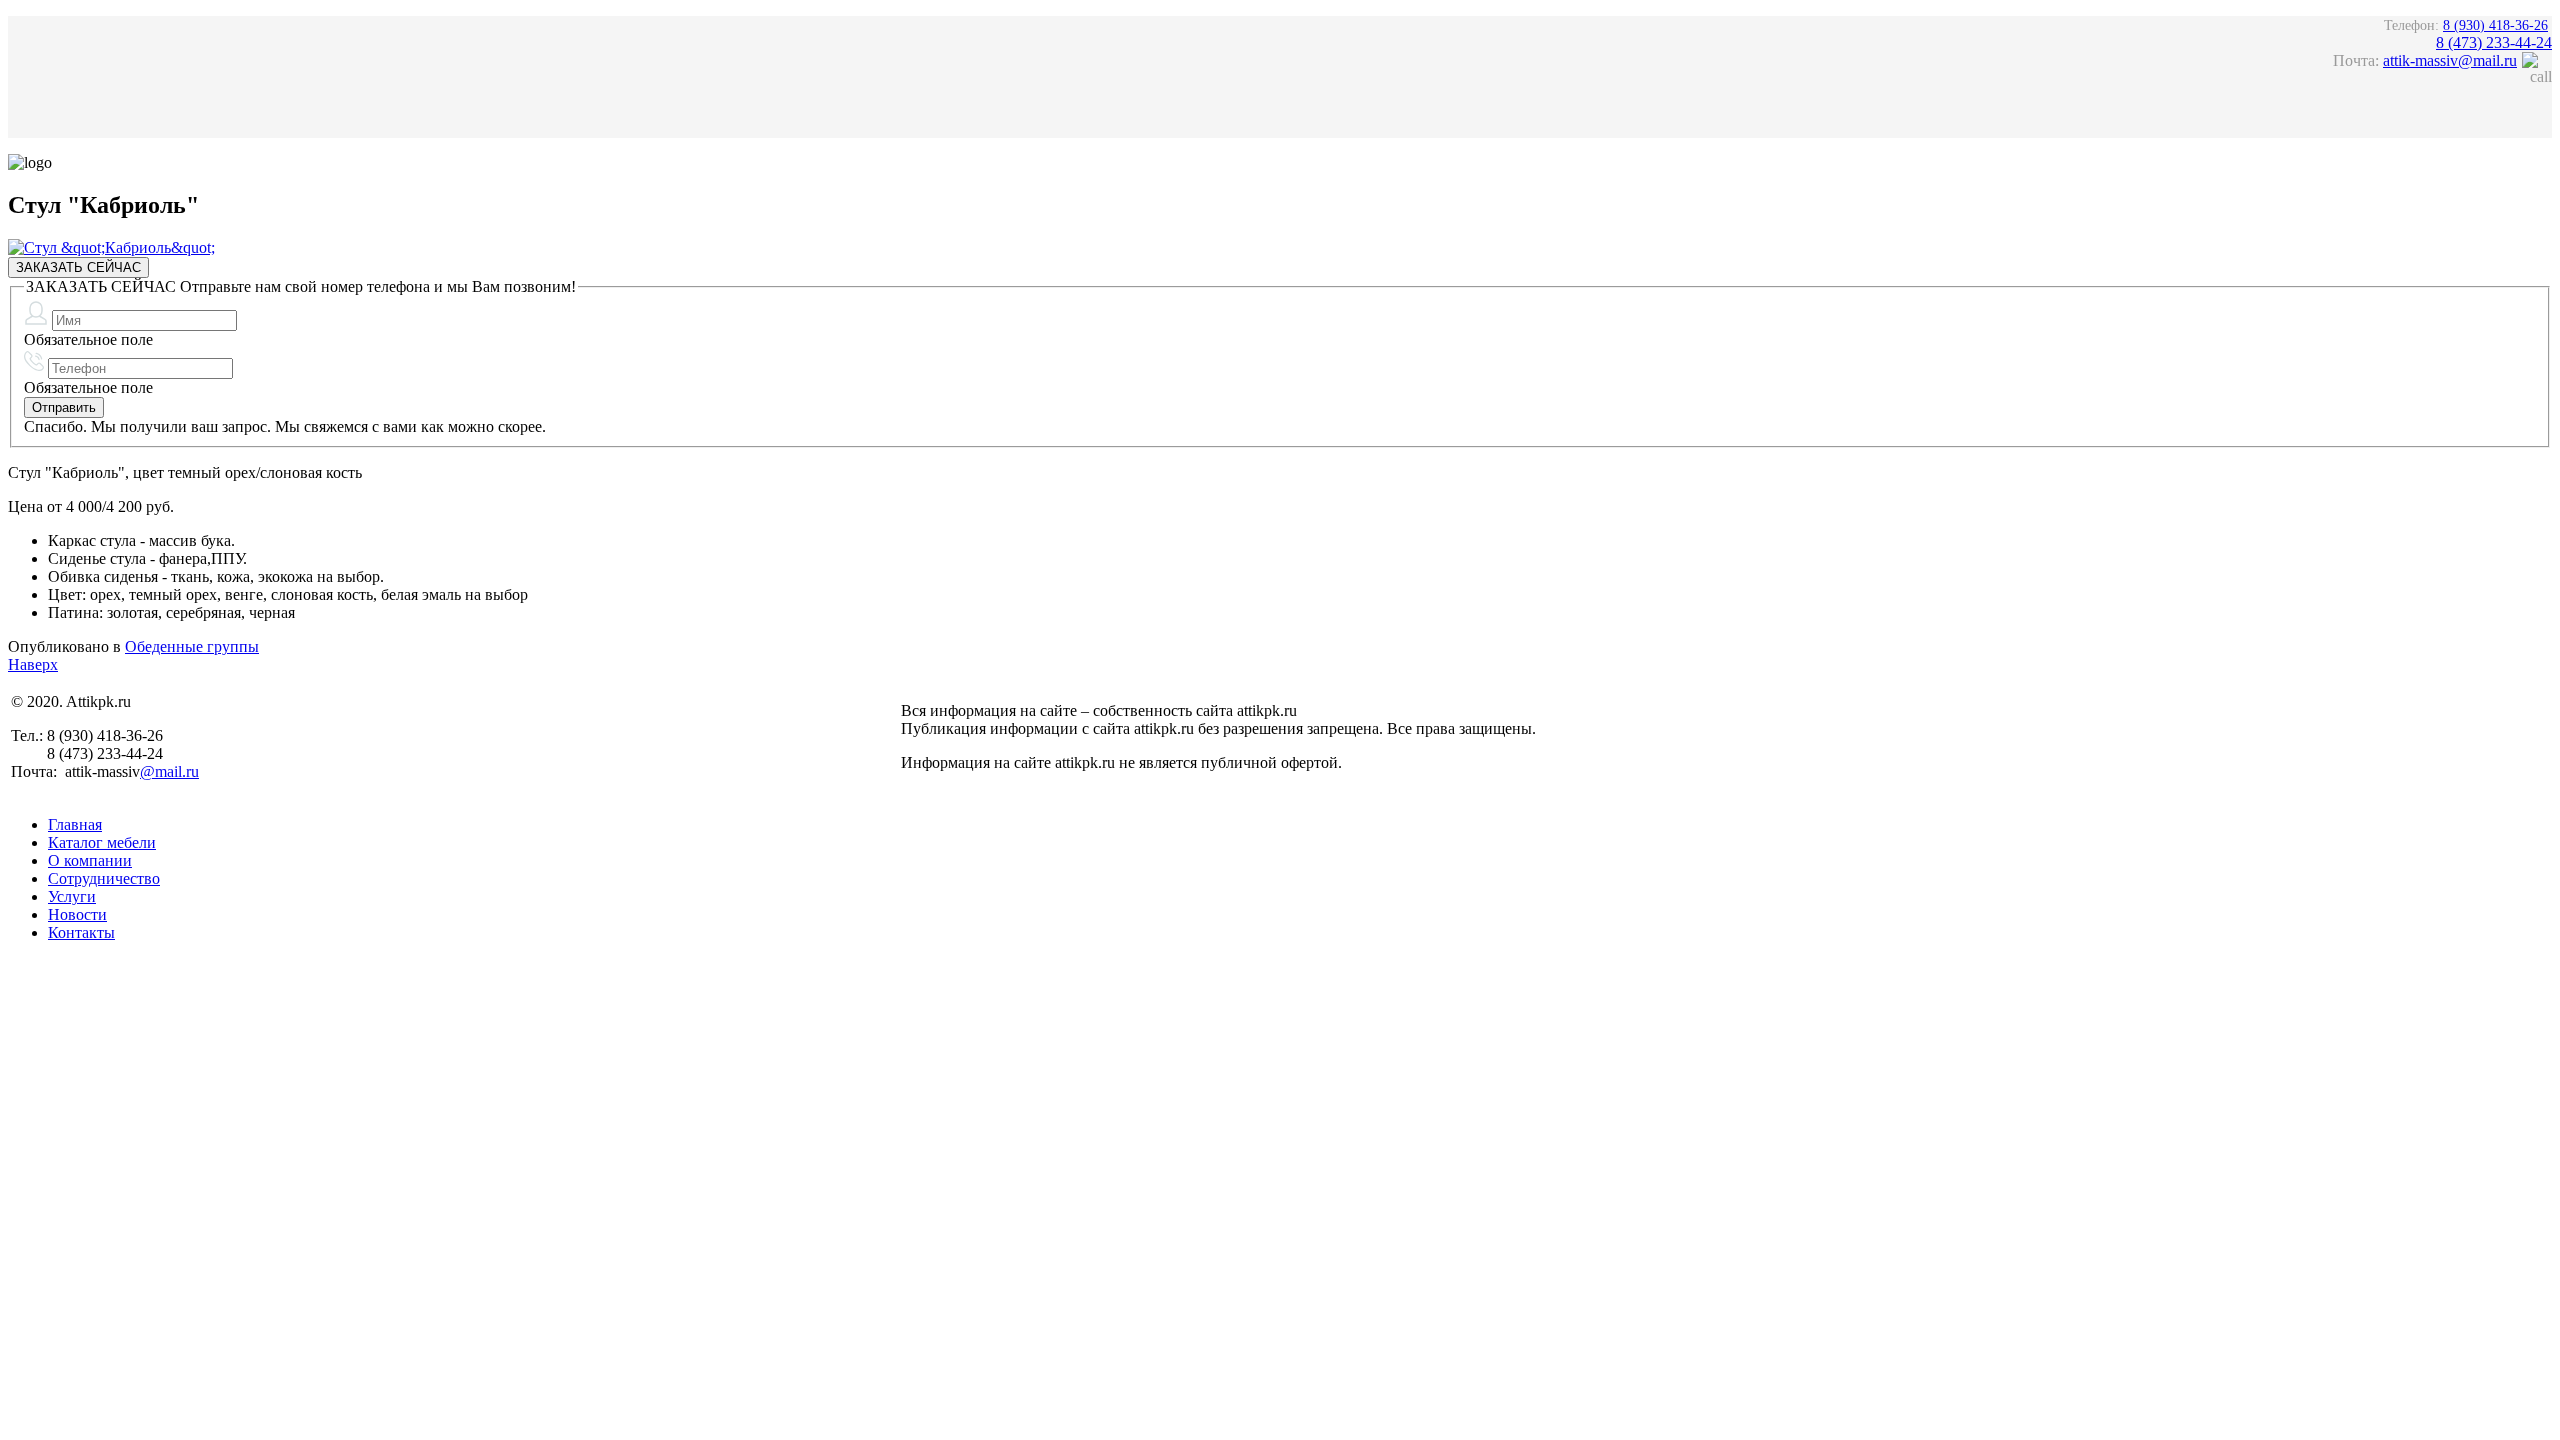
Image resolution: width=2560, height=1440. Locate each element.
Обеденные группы (192, 646)
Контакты (81, 932)
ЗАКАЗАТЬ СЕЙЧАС (78, 267)
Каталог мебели (102, 842)
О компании (90, 860)
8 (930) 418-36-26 (2495, 25)
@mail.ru (169, 771)
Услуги (72, 896)
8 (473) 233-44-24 (2494, 42)
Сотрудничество (104, 878)
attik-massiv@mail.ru (2450, 60)
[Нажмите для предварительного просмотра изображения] (111, 247)
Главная (75, 824)
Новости (77, 914)
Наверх (33, 664)
